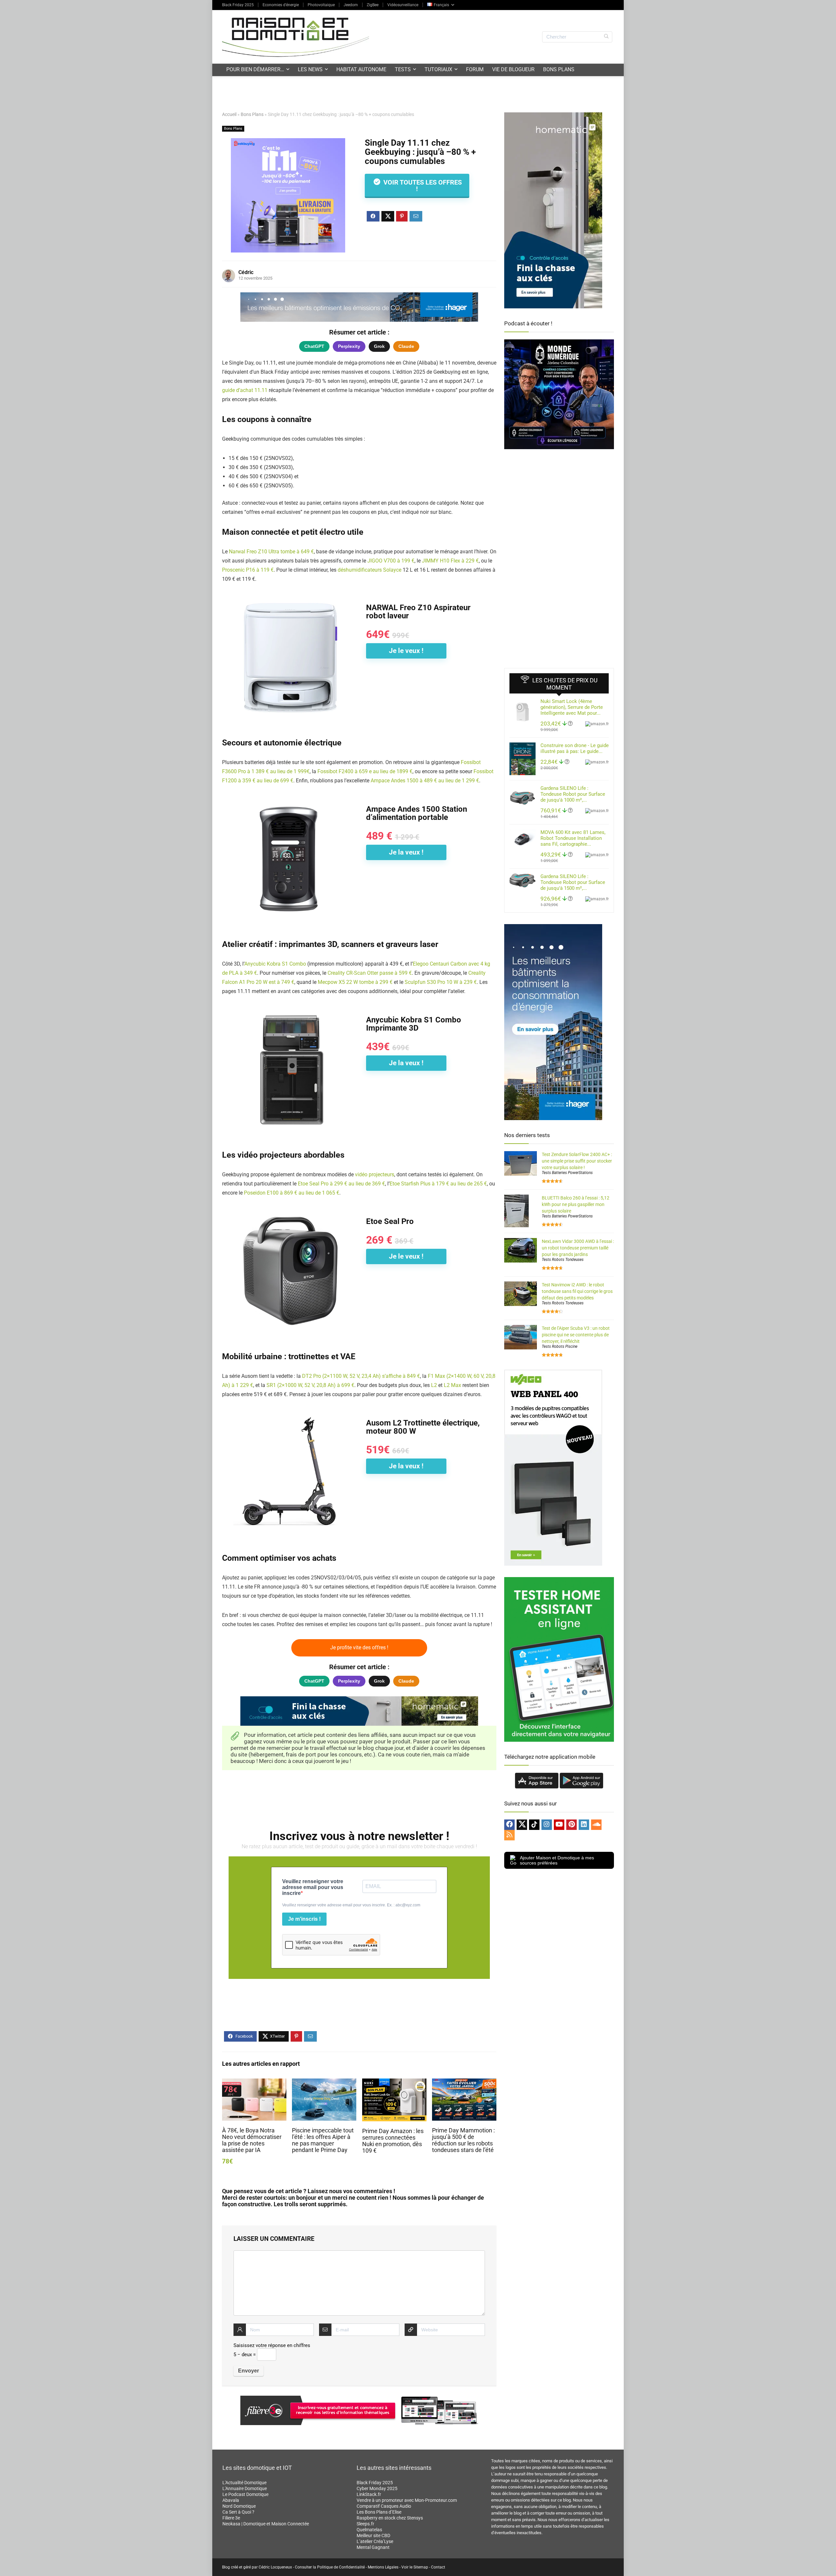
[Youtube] (559, 1825)
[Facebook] (509, 1825)
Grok (379, 346)
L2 (434, 1385)
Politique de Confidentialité (341, 2567)
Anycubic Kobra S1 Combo (275, 964)
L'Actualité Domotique (244, 2483)
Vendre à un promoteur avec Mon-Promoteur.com (407, 2500)
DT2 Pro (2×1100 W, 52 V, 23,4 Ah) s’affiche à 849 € (361, 1376)
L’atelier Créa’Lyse (375, 2541)
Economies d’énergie (281, 5)
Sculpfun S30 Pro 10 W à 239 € (441, 982)
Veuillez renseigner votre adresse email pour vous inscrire (313, 1887)
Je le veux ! (406, 651)
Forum (475, 69)
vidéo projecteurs (375, 1174)
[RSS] (509, 1835)
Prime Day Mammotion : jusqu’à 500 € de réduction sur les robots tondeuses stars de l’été (463, 2140)
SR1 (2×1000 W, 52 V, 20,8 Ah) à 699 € (310, 1385)
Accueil (229, 114)
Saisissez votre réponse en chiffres (272, 2345)
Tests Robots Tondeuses (563, 1260)
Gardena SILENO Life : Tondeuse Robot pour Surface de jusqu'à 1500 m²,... (573, 882)
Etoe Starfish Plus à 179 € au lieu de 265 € (438, 1184)
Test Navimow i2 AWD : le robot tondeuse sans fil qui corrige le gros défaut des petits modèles (577, 1291)
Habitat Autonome (361, 69)
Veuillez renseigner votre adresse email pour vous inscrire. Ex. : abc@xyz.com (351, 1905)
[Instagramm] (547, 1825)
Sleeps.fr (365, 2524)
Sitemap (421, 2567)
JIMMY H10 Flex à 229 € (450, 561)
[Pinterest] (571, 1825)
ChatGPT (314, 346)
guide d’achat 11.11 (245, 390)
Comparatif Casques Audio (384, 2506)
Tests (403, 69)
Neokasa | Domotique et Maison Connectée (266, 2524)
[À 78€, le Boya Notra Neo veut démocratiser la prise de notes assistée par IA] (254, 2083)
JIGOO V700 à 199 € (391, 561)
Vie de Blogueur (513, 69)
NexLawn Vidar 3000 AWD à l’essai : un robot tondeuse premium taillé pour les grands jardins (578, 1248)
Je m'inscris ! (304, 1919)
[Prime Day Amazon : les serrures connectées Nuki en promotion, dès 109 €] (394, 2083)
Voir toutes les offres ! (422, 186)
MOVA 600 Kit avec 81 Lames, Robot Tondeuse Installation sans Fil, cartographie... (573, 838)
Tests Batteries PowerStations (567, 1173)
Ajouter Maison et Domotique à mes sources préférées (557, 1860)
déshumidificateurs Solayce (370, 570)
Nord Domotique (239, 2506)
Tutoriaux (438, 69)
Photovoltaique (321, 5)
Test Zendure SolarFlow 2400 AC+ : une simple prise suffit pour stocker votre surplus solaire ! (577, 1161)
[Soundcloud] (596, 1825)
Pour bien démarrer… (255, 69)
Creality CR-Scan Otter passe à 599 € (370, 973)
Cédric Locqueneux (275, 2567)
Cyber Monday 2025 (377, 2488)
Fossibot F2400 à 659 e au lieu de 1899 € (365, 771)
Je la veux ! (406, 852)
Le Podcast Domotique (245, 2494)
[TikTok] (534, 1825)
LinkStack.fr (369, 2494)
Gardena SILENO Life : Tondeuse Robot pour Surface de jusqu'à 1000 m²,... (573, 794)
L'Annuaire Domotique (245, 2488)
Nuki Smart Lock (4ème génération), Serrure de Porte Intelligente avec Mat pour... (572, 707)
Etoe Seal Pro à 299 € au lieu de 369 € (341, 1184)
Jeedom (351, 5)
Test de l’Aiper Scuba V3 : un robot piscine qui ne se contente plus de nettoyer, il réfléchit (576, 1335)
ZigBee (373, 5)
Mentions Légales (383, 2567)
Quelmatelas (369, 2530)
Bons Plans (559, 69)
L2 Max (452, 1385)
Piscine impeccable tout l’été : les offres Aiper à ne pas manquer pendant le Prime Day (323, 2140)
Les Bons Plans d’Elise (379, 2512)
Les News (310, 69)
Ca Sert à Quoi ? (238, 2512)
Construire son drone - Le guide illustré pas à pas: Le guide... (575, 748)
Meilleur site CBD (373, 2535)
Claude (406, 346)
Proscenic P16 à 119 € (248, 570)
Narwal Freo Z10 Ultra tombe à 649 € (271, 552)
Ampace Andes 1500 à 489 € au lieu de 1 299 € (425, 781)
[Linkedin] (584, 1825)
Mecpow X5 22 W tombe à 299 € (355, 982)
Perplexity (349, 346)
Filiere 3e (231, 2518)
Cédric (246, 272)
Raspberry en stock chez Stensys (390, 2518)
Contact (438, 2567)
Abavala (231, 2500)
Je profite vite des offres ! (359, 1647)
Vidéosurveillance (403, 5)
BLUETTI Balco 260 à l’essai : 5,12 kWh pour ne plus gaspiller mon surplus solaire (576, 1204)
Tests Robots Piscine (560, 1346)
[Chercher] (606, 37)
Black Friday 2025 (238, 5)
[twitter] (522, 1825)
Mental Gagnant (373, 2547)
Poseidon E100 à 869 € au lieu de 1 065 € (292, 1193)
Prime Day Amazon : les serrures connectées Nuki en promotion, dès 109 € (393, 2141)
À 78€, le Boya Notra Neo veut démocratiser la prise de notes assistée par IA (252, 2140)
